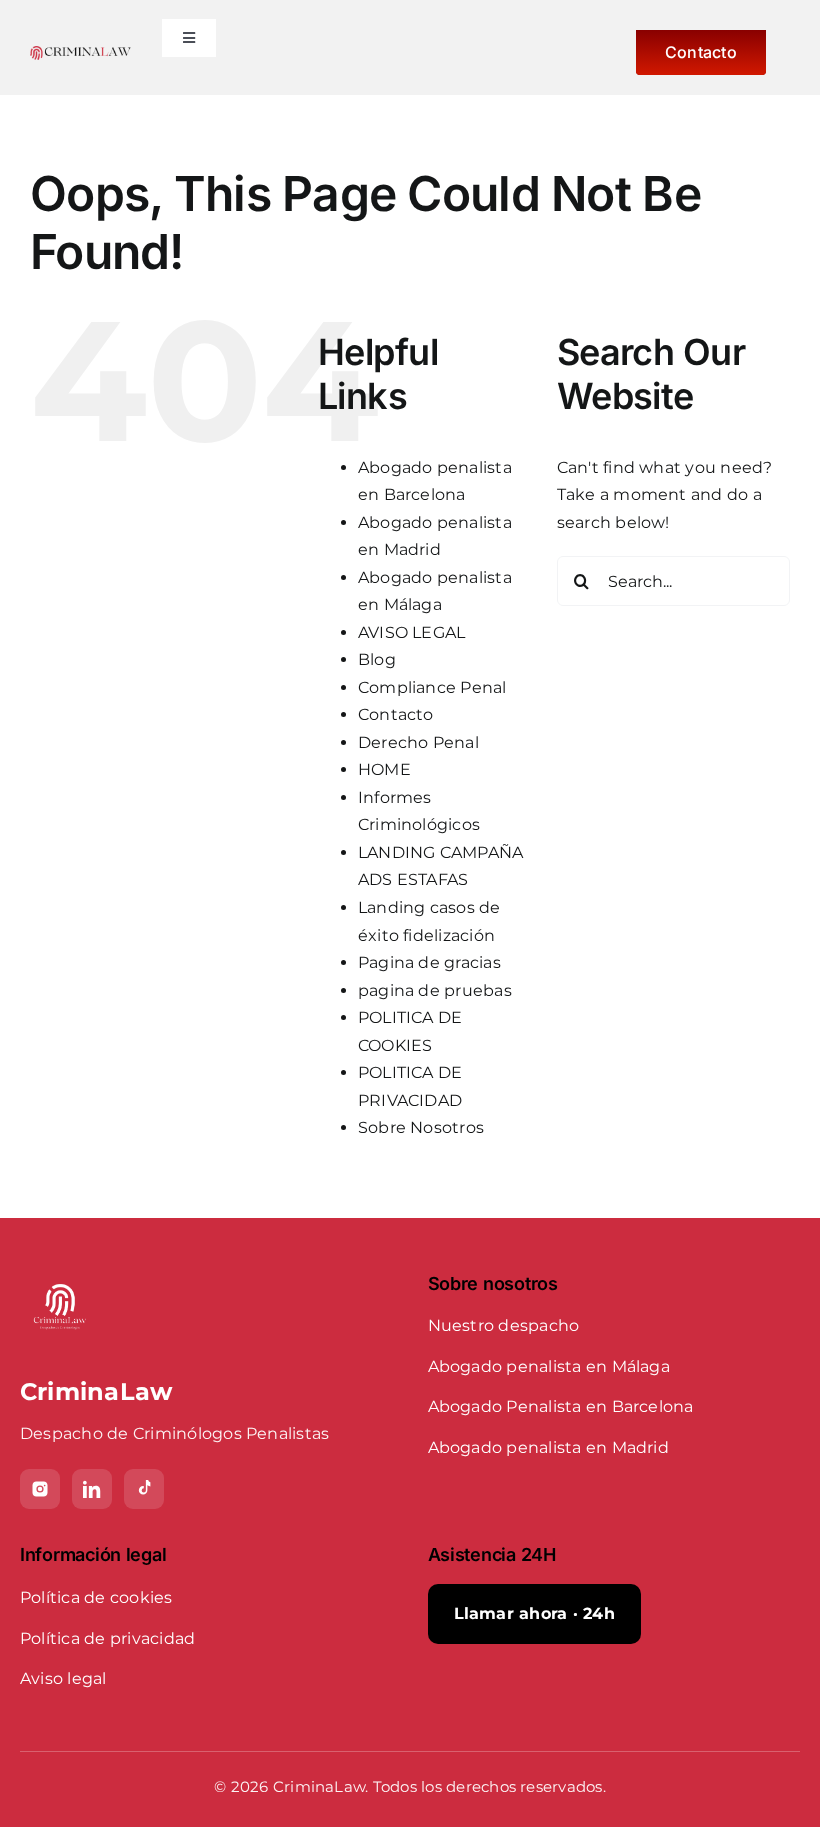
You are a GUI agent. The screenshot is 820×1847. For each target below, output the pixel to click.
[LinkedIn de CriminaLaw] (92, 1489)
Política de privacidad (107, 1638)
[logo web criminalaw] (80, 53)
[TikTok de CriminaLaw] (144, 1489)
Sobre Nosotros (421, 1127)
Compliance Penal (432, 687)
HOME (384, 769)
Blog (377, 659)
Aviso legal (63, 1678)
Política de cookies (96, 1597)
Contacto (396, 714)
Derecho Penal (418, 742)
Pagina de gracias (429, 962)
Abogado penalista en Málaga (549, 1366)
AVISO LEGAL (412, 632)
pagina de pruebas (435, 990)
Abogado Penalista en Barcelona (561, 1406)
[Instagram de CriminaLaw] (40, 1489)
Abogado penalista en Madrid (548, 1447)
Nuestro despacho (504, 1325)
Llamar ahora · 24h (534, 1613)
